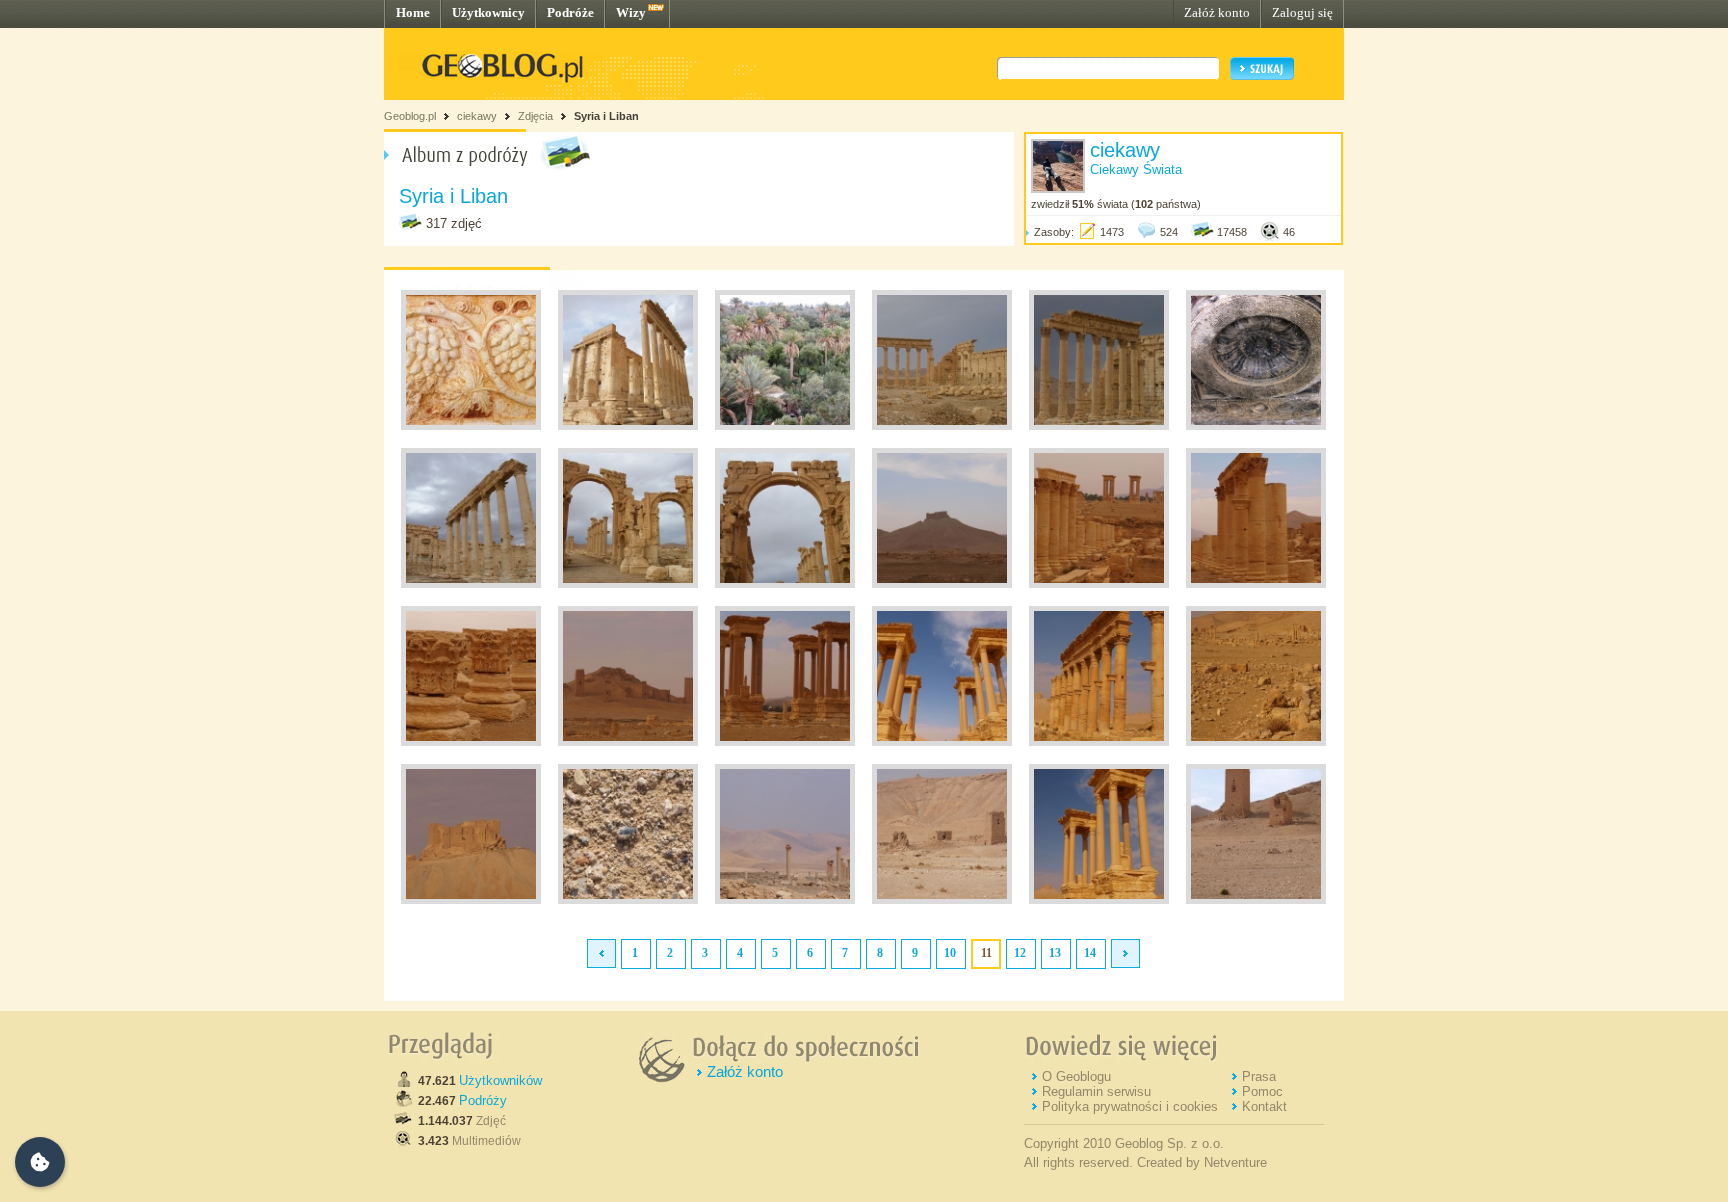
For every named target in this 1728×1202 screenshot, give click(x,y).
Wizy (631, 12)
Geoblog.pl (410, 116)
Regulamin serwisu (1096, 1091)
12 (1020, 953)
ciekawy (477, 116)
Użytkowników (500, 1080)
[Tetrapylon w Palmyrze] (785, 742)
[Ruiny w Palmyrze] (471, 426)
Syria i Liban (606, 116)
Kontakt (1264, 1106)
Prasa (1259, 1076)
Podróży (483, 1100)
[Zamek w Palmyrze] (942, 584)
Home (413, 12)
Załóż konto (1217, 12)
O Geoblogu (1076, 1076)
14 (1090, 953)
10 (950, 953)
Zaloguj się (1302, 12)
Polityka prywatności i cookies (1130, 1106)
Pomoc (1262, 1091)
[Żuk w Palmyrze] (628, 900)
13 (1055, 953)
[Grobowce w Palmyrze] (628, 742)
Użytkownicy (488, 12)
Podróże (570, 12)
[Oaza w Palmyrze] (785, 426)
